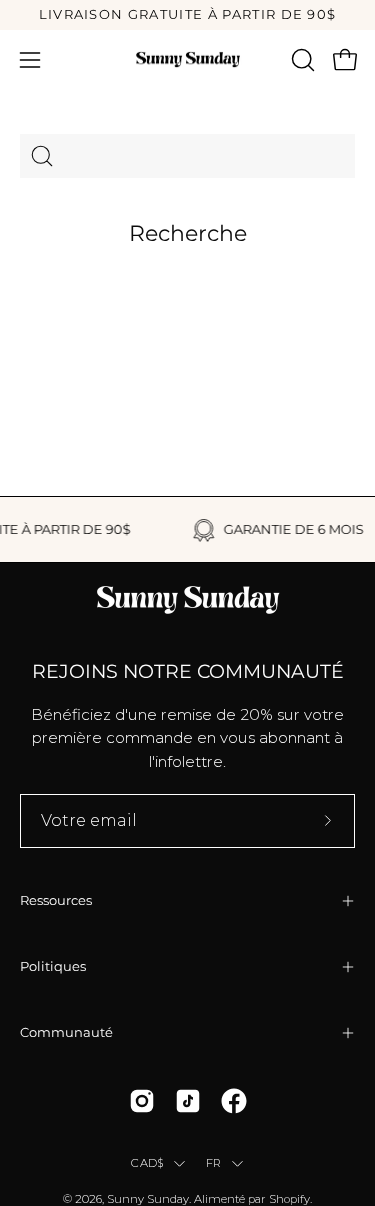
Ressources (56, 900)
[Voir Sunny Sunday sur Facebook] (234, 1101)
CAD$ (147, 1163)
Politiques (53, 966)
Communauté (66, 1032)
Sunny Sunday (148, 1199)
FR (213, 1163)
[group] (187, 15)
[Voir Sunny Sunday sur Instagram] (142, 1101)
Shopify (289, 1199)
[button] (301, 60)
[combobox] (187, 156)
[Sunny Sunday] (188, 59)
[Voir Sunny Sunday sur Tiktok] (188, 1101)
